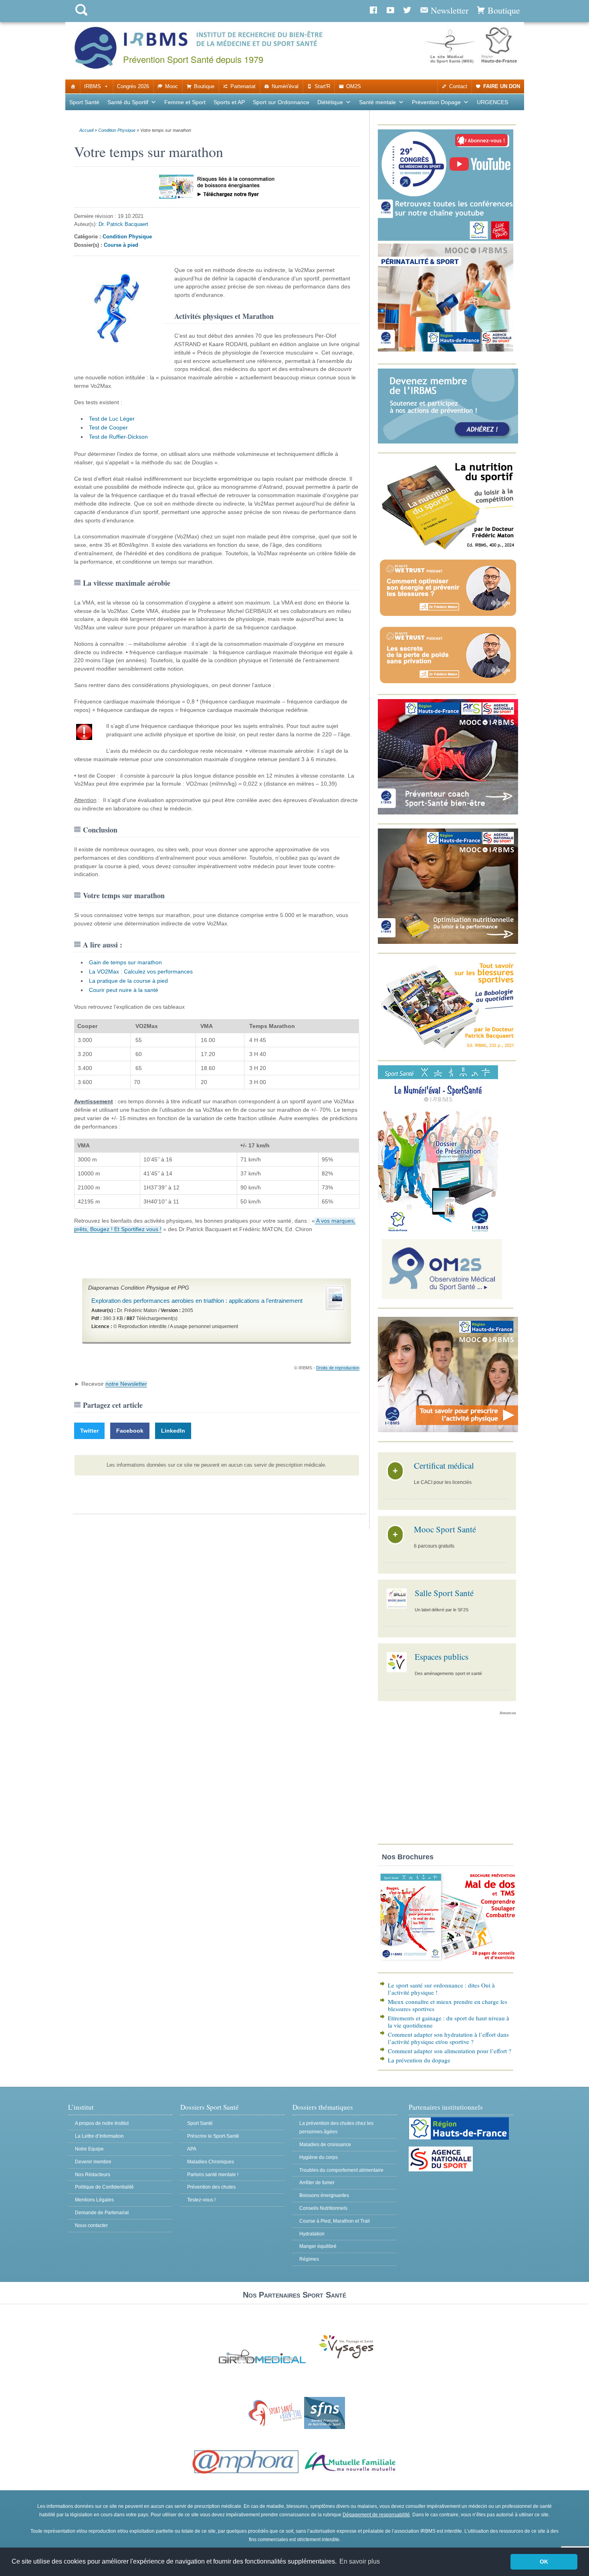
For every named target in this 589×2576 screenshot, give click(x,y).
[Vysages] (346, 2359)
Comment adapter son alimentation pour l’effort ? (450, 2051)
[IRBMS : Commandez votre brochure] (448, 1962)
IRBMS (93, 86)
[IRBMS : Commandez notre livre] (448, 549)
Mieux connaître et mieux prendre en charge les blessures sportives (448, 2005)
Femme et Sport (185, 102)
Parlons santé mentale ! (213, 2175)
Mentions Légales (94, 2200)
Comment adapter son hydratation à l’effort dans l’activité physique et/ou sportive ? (448, 2038)
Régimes (309, 2259)
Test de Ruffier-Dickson (118, 437)
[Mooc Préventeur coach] (448, 813)
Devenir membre (93, 2162)
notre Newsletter (126, 1384)
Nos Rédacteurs (93, 2175)
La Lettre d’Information (99, 2136)
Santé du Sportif (128, 102)
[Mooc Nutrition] (448, 942)
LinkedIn (173, 1431)
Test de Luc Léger (112, 419)
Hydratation (312, 2234)
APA (192, 2149)
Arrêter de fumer (317, 2183)
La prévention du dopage (419, 2060)
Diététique (330, 102)
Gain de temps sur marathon (125, 962)
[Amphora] (246, 2474)
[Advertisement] (447, 1782)
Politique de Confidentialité (104, 2187)
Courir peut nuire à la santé (124, 990)
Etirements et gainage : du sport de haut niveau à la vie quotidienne (449, 2022)
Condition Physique (117, 130)
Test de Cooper (108, 427)
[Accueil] (73, 87)
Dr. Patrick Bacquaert (123, 224)
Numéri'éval (285, 86)
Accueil (86, 130)
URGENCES (492, 102)
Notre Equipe (89, 2149)
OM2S (354, 86)
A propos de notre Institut (102, 2123)
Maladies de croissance (325, 2145)
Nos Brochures (408, 1857)
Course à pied (121, 245)
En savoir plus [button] (360, 2561)
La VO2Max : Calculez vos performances (141, 972)
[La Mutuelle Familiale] (351, 2474)
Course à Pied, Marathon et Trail (335, 2221)
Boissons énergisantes (324, 2195)
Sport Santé (84, 102)
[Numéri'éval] (438, 1231)
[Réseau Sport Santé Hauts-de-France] (273, 2427)
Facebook (130, 1431)
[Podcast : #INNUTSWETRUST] (448, 616)
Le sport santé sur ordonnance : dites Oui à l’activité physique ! (441, 1989)
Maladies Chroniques (211, 2162)
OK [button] (544, 2562)
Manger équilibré (318, 2246)
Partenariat (243, 86)
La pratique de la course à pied (128, 981)
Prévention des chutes (211, 2187)
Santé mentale (377, 102)
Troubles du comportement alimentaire (341, 2170)
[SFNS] (325, 2427)
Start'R (322, 86)
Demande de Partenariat (102, 2213)
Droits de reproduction (338, 1368)
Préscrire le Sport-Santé (213, 2136)
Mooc (171, 86)
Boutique (204, 86)
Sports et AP (229, 102)
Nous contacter (91, 2225)
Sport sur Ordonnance (281, 102)
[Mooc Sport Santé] (448, 1430)
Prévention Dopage (436, 102)
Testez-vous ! (201, 2200)
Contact (458, 86)
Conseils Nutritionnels (323, 2208)
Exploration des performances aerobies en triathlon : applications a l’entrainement (197, 1301)
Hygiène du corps (319, 2157)
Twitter (89, 1431)
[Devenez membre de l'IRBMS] (448, 442)
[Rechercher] (81, 17)
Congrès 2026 (133, 86)
